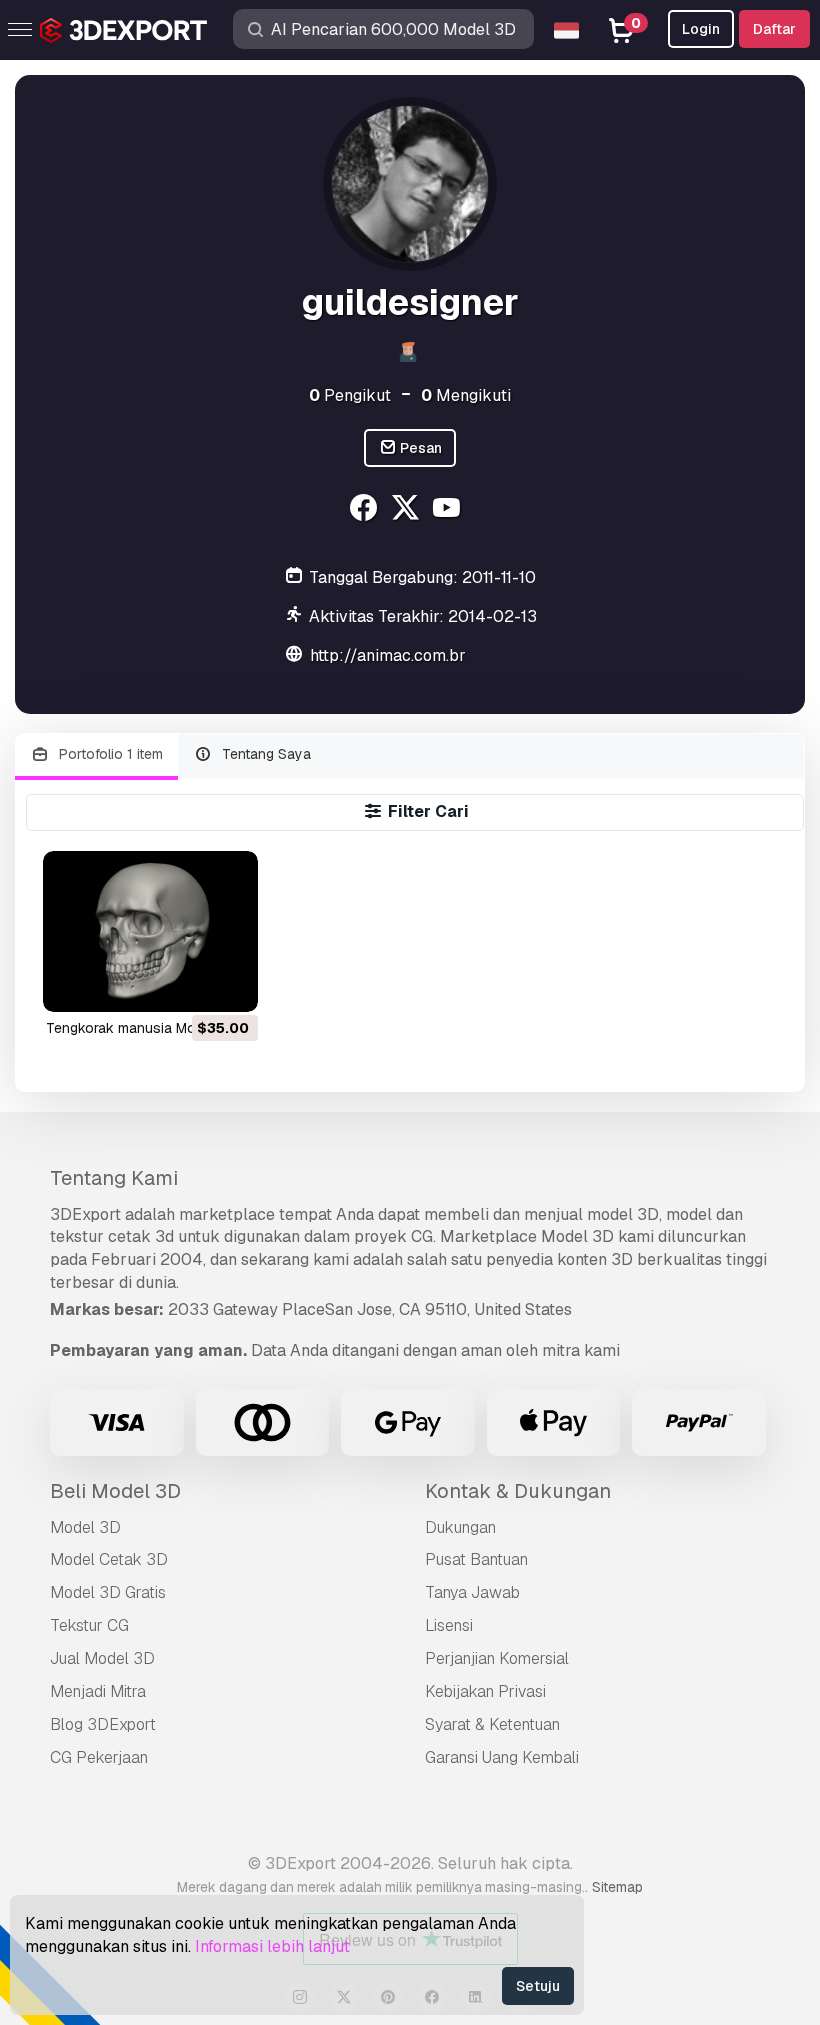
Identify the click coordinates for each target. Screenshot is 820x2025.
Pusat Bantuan (476, 1559)
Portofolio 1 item (109, 754)
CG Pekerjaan (99, 1757)
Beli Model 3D (115, 1491)
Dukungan (460, 1527)
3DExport (85, 1214)
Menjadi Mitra (98, 1691)
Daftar (774, 29)
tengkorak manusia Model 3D (141, 1028)
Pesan (419, 448)
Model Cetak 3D (109, 1559)
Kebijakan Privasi (485, 1691)
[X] (407, 510)
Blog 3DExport (103, 1724)
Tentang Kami (114, 1178)
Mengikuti (466, 395)
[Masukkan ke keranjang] (188, 984)
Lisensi (449, 1625)
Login (701, 29)
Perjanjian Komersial (497, 1658)
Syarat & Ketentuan (492, 1724)
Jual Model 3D (102, 1658)
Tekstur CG (89, 1625)
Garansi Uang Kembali (502, 1757)
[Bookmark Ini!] (229, 984)
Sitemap (617, 1887)
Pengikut (350, 395)
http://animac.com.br (388, 655)
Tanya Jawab (472, 1592)
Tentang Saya (264, 754)
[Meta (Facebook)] (365, 510)
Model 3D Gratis (108, 1592)
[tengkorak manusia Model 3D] (150, 931)
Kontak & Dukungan (518, 1491)
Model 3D (85, 1527)
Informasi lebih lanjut (272, 1946)
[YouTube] (449, 510)
